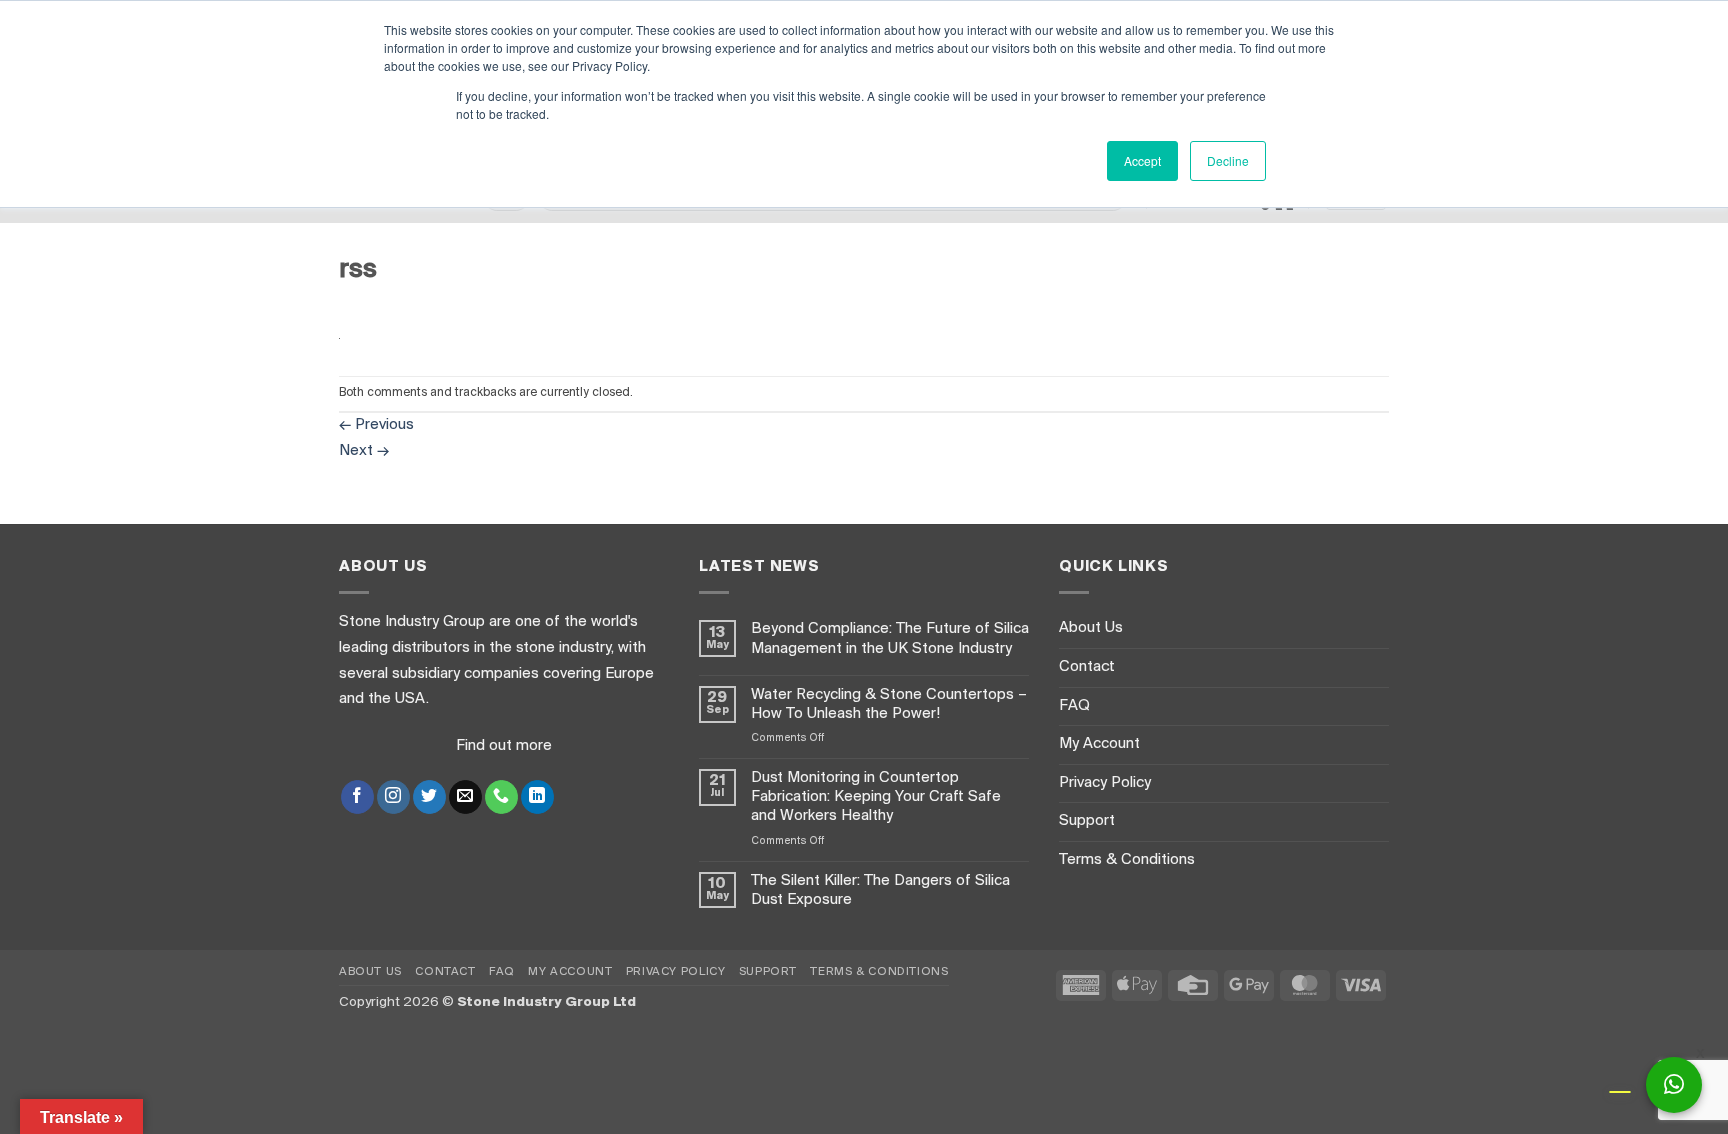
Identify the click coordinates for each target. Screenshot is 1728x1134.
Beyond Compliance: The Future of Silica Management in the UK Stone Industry (890, 638)
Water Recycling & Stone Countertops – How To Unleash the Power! (889, 704)
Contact (1087, 667)
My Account (1099, 744)
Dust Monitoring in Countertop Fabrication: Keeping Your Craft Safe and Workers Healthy (876, 797)
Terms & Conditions (1127, 860)
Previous (376, 425)
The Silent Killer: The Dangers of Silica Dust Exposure (880, 890)
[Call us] (501, 797)
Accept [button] (1142, 160)
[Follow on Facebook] (357, 797)
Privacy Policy (1105, 783)
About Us (1091, 628)
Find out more (504, 746)
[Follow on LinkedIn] (537, 797)
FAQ (1074, 706)
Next (364, 451)
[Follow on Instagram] (393, 797)
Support (1087, 821)
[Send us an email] (465, 797)
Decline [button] (1228, 160)
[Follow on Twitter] (429, 797)
